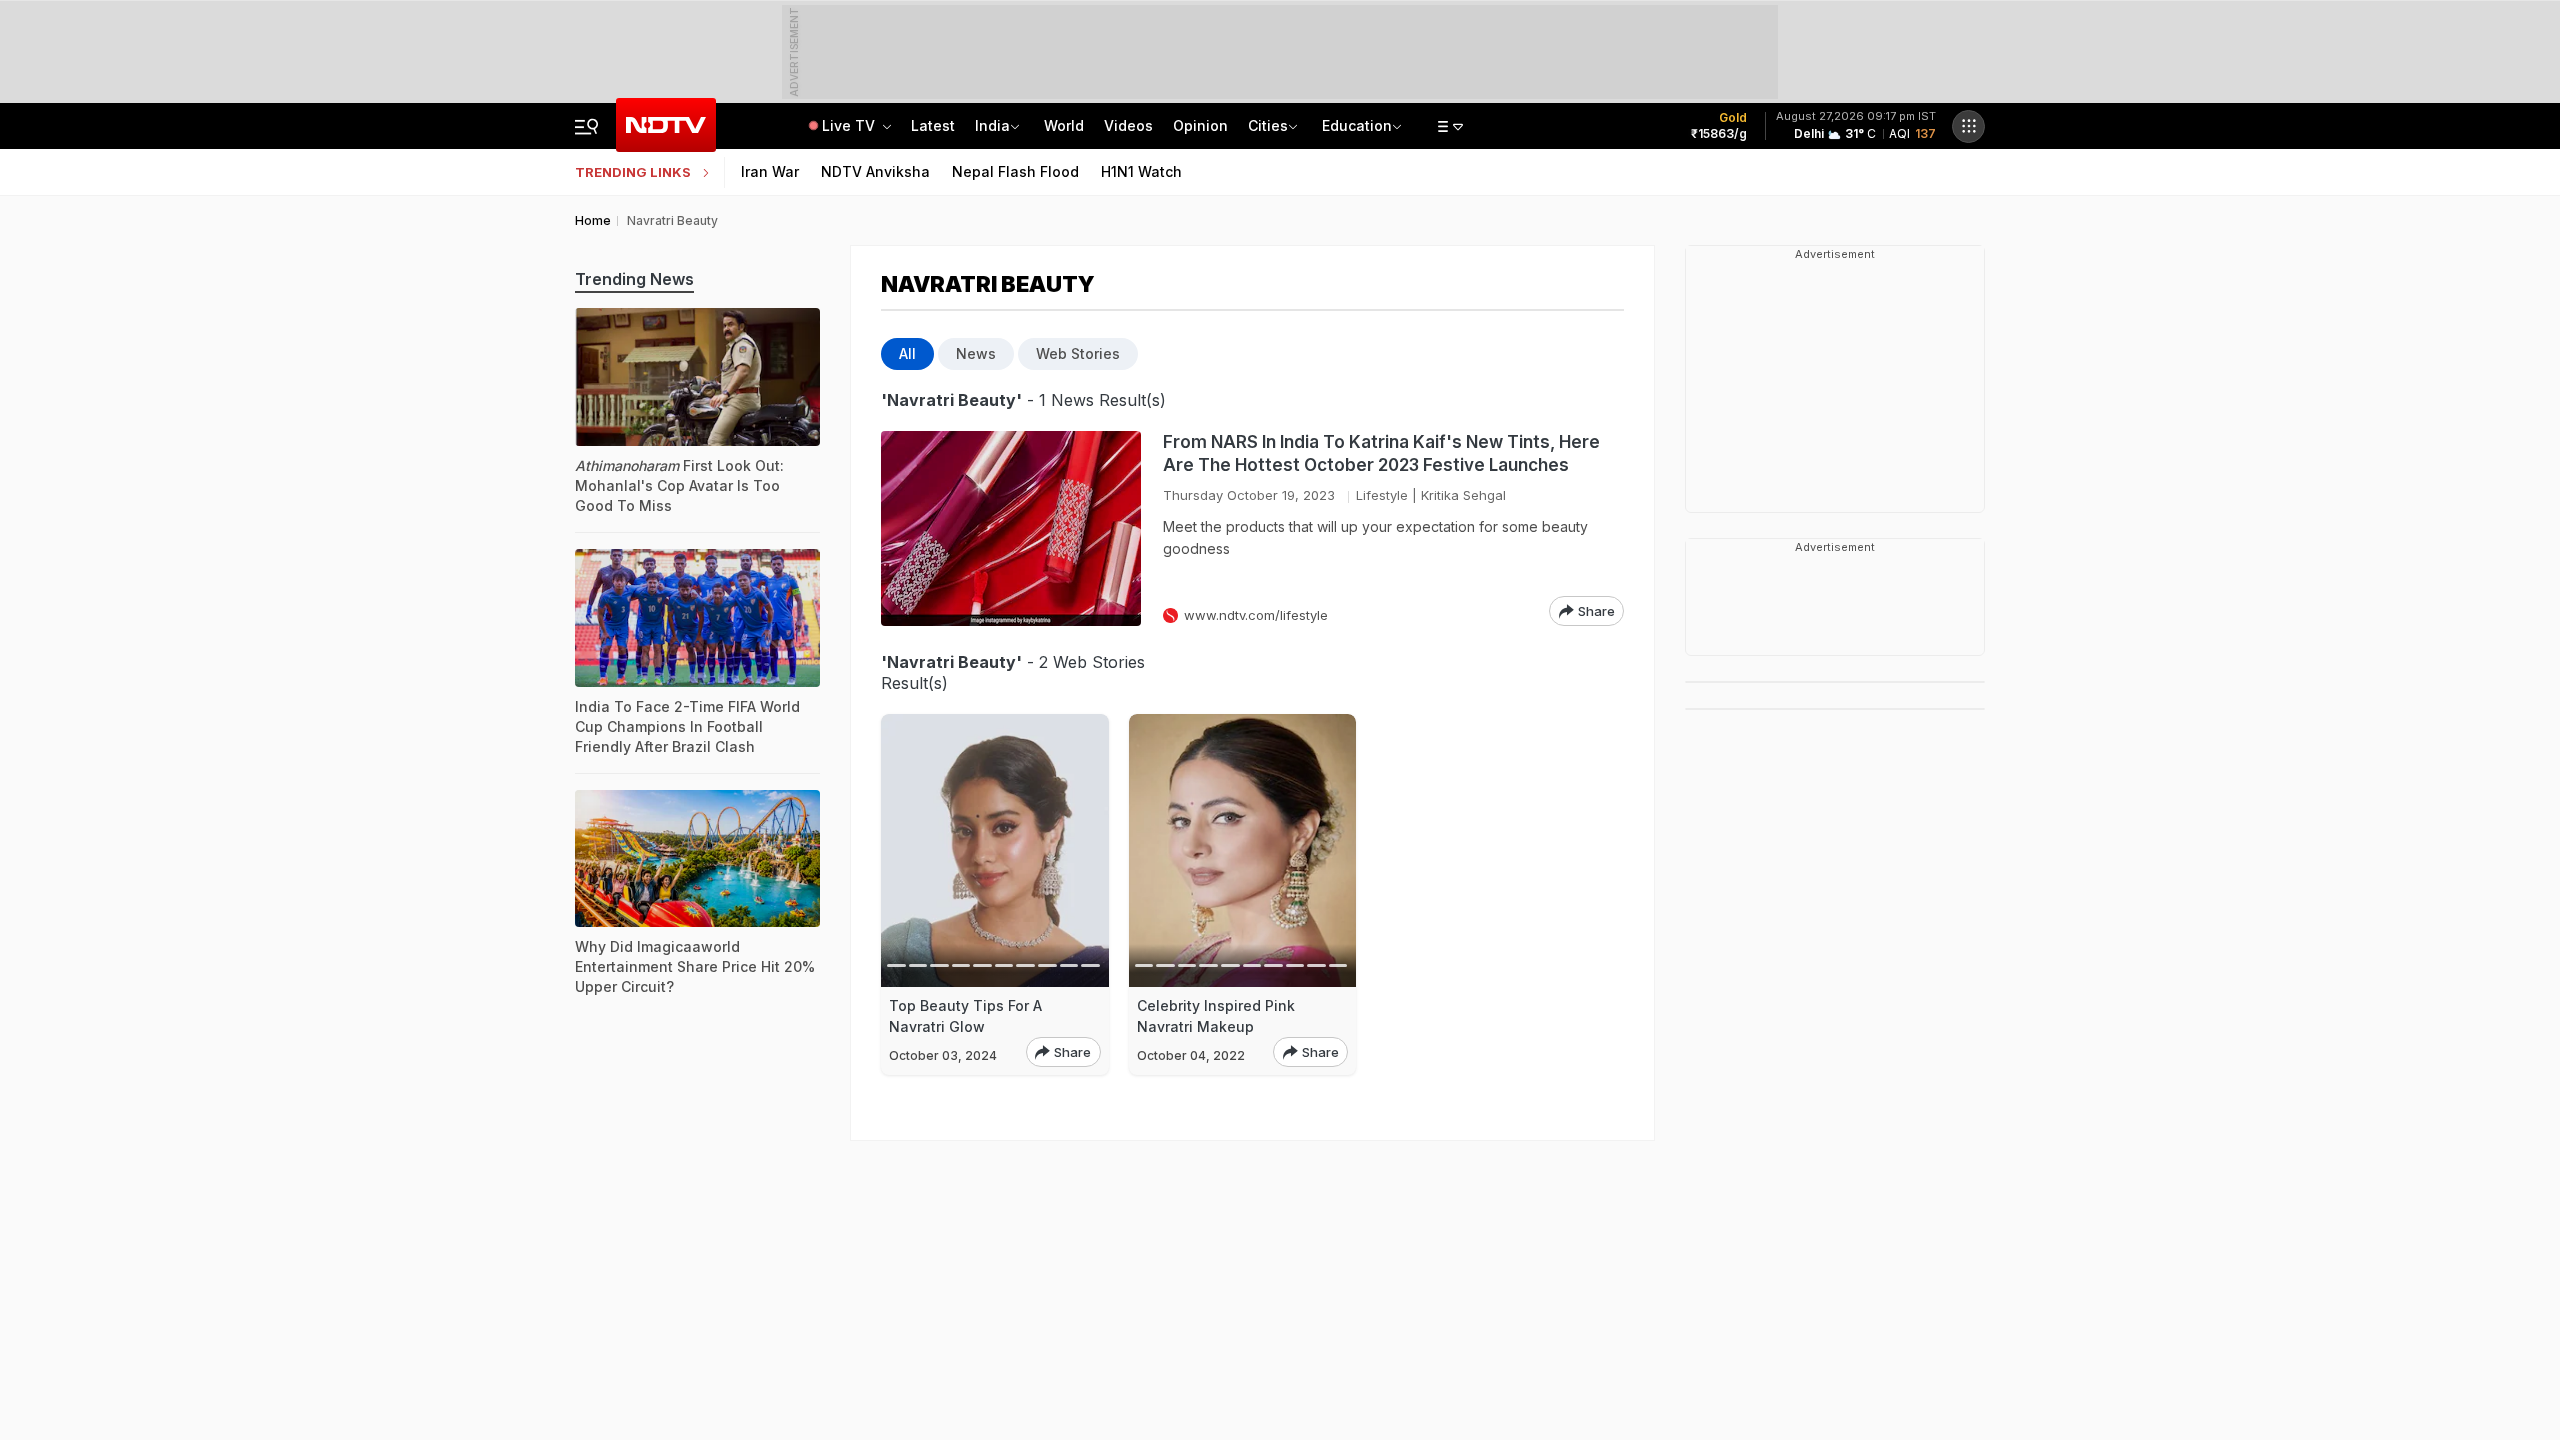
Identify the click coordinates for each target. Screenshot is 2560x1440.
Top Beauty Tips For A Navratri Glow (965, 1016)
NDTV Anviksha (875, 171)
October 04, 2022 (1191, 1055)
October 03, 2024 (943, 1055)
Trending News (634, 279)
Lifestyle (1382, 495)
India (992, 125)
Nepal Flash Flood (1015, 171)
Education (1357, 125)
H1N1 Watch (1141, 171)
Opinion (1200, 125)
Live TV (850, 125)
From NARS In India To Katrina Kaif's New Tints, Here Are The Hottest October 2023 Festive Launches (1381, 453)
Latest (933, 125)
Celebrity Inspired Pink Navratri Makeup (1216, 1016)
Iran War (770, 171)
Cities (1268, 125)
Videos (1128, 125)
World (1064, 125)
